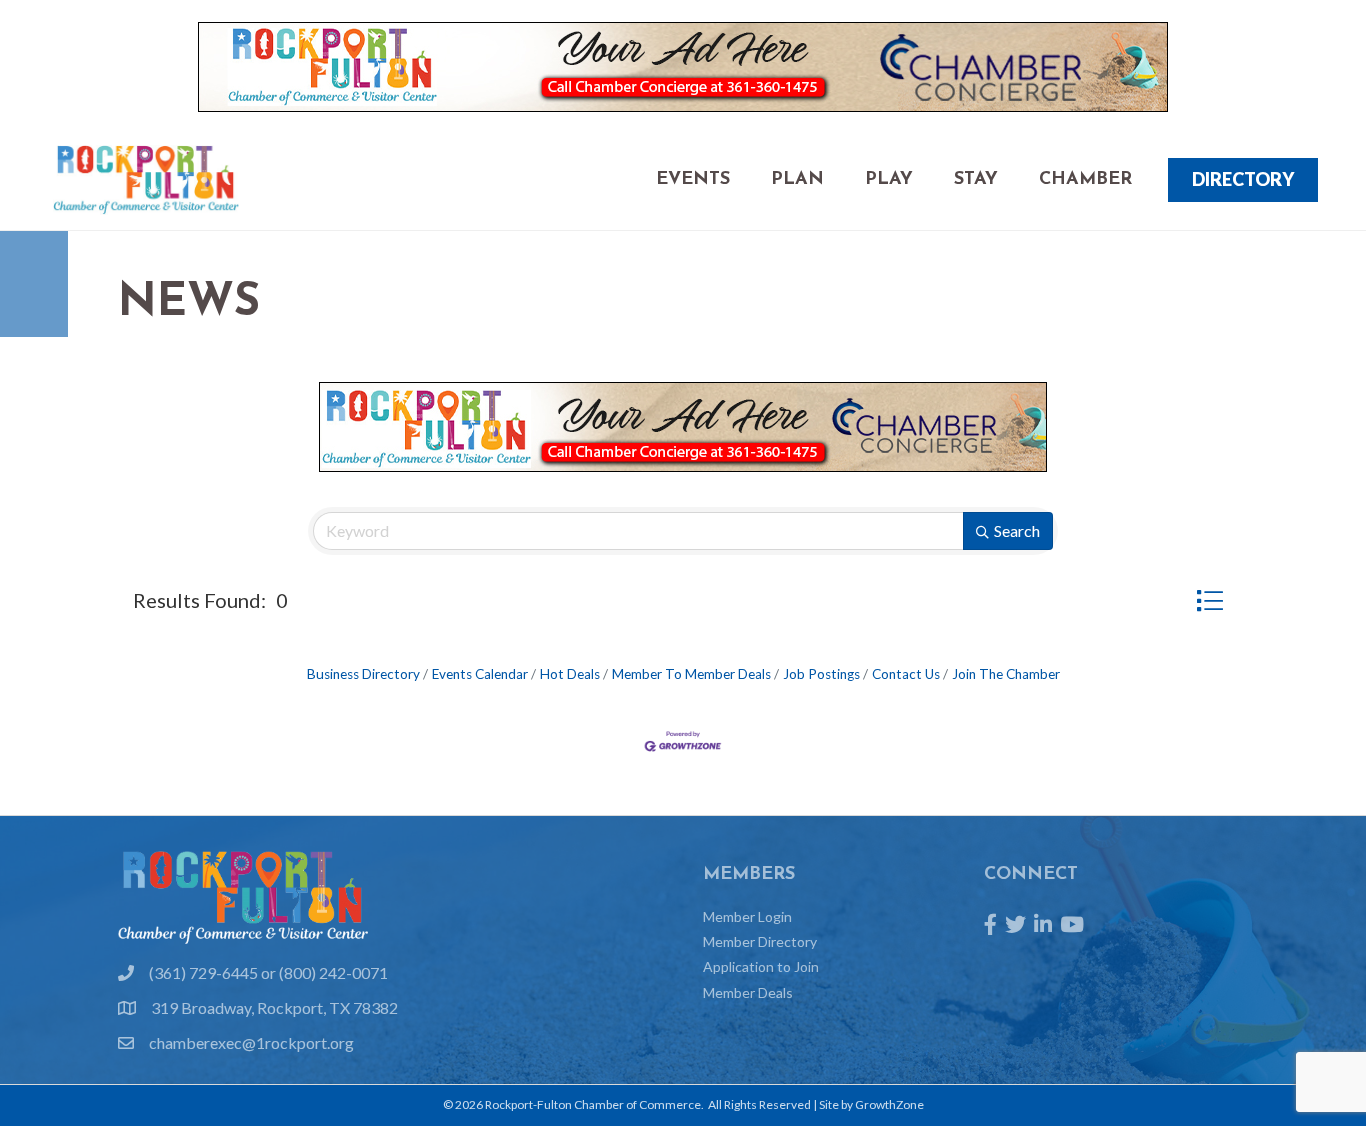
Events (693, 180)
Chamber (1085, 180)
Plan (797, 180)
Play (889, 180)
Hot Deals (570, 674)
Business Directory (363, 674)
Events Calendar (480, 674)
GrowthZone (889, 1104)
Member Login (747, 916)
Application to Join (761, 966)
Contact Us (906, 674)
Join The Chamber (1006, 674)
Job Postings (821, 674)
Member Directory (760, 941)
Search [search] (1017, 530)
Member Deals (748, 992)
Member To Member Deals (691, 674)
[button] (1209, 600)
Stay (976, 180)
